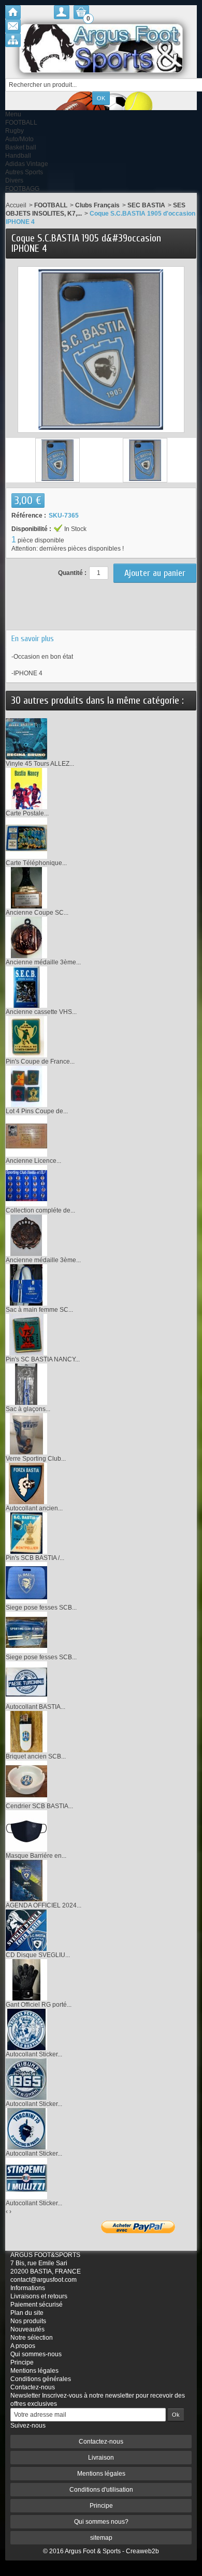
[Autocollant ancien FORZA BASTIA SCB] (26, 1483)
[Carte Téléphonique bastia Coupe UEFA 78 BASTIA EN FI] (26, 838)
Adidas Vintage (27, 164)
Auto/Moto (19, 139)
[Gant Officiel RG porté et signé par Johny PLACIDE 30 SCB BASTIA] (26, 1980)
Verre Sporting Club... (36, 1459)
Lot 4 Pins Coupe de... (37, 1111)
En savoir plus (33, 639)
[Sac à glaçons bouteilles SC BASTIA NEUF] (26, 1384)
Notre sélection (32, 2338)
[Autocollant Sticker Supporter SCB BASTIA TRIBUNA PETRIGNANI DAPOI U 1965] (26, 2079)
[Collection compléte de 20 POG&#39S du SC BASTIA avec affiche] (26, 1186)
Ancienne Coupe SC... (37, 913)
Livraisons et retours (39, 2296)
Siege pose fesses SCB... (41, 1608)
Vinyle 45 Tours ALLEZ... (40, 764)
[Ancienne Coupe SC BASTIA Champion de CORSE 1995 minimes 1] (26, 888)
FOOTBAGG (22, 189)
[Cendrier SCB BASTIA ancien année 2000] (26, 1781)
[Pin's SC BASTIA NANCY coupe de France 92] (26, 1335)
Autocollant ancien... (34, 1508)
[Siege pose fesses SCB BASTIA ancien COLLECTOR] (26, 1583)
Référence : (29, 516)
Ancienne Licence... (33, 1161)
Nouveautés (27, 2329)
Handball (18, 156)
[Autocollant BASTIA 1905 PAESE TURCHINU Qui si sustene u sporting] (26, 1682)
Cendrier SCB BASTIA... (39, 1806)
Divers (14, 180)
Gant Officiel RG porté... (39, 2005)
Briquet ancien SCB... (36, 1756)
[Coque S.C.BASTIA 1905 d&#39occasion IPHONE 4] (57, 460)
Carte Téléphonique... (36, 863)
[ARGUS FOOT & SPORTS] (101, 48)
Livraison (101, 2458)
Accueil (16, 205)
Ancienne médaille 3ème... (43, 962)
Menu (13, 114)
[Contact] (13, 26)
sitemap (101, 2538)
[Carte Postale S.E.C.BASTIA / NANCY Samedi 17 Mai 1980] (26, 789)
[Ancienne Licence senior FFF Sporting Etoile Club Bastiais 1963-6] (26, 1136)
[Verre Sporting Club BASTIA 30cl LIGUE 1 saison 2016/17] (26, 1434)
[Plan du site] (13, 40)
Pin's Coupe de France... (40, 1062)
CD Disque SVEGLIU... (38, 1955)
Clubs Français (97, 205)
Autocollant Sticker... (34, 2054)
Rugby (15, 131)
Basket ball (21, 147)
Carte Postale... (27, 813)
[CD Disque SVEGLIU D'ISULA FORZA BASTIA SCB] (26, 1930)
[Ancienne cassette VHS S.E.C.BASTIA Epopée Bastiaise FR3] (26, 987)
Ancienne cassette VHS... (41, 1012)
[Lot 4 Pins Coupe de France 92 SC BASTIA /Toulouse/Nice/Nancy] (26, 1086)
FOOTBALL (21, 123)
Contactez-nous (33, 2387)
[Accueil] (13, 12)
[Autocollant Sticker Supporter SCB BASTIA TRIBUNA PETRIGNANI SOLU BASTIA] (26, 2029)
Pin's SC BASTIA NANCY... (43, 1359)
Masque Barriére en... (36, 1856)
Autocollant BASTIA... (35, 1707)
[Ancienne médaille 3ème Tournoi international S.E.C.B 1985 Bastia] (26, 937)
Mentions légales (34, 2371)
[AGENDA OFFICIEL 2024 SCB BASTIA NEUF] (26, 1881)
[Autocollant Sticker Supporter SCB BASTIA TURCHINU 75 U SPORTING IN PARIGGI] (26, 2129)
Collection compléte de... (40, 1210)
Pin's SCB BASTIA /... (35, 1558)
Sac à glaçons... (28, 1409)
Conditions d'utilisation (101, 2490)
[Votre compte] (62, 12)
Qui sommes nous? (101, 2522)
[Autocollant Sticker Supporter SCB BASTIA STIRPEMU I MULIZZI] (26, 2178)
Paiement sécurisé (37, 2305)
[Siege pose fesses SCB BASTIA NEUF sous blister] (26, 1632)
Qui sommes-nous (36, 2354)
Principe (22, 2362)
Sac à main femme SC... (39, 1310)
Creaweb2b (142, 2551)
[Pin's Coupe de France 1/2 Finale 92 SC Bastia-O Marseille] (26, 1037)
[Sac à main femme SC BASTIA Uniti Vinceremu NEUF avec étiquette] (26, 1285)
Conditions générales (41, 2379)
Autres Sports (24, 172)
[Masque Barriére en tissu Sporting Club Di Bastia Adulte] (26, 1831)
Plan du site (27, 2313)
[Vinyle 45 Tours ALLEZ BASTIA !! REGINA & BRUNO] (26, 739)
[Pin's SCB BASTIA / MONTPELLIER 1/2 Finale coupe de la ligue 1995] (26, 1533)
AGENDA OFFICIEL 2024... (44, 1905)
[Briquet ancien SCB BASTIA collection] (26, 1732)
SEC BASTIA (146, 205)
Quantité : (72, 573)
